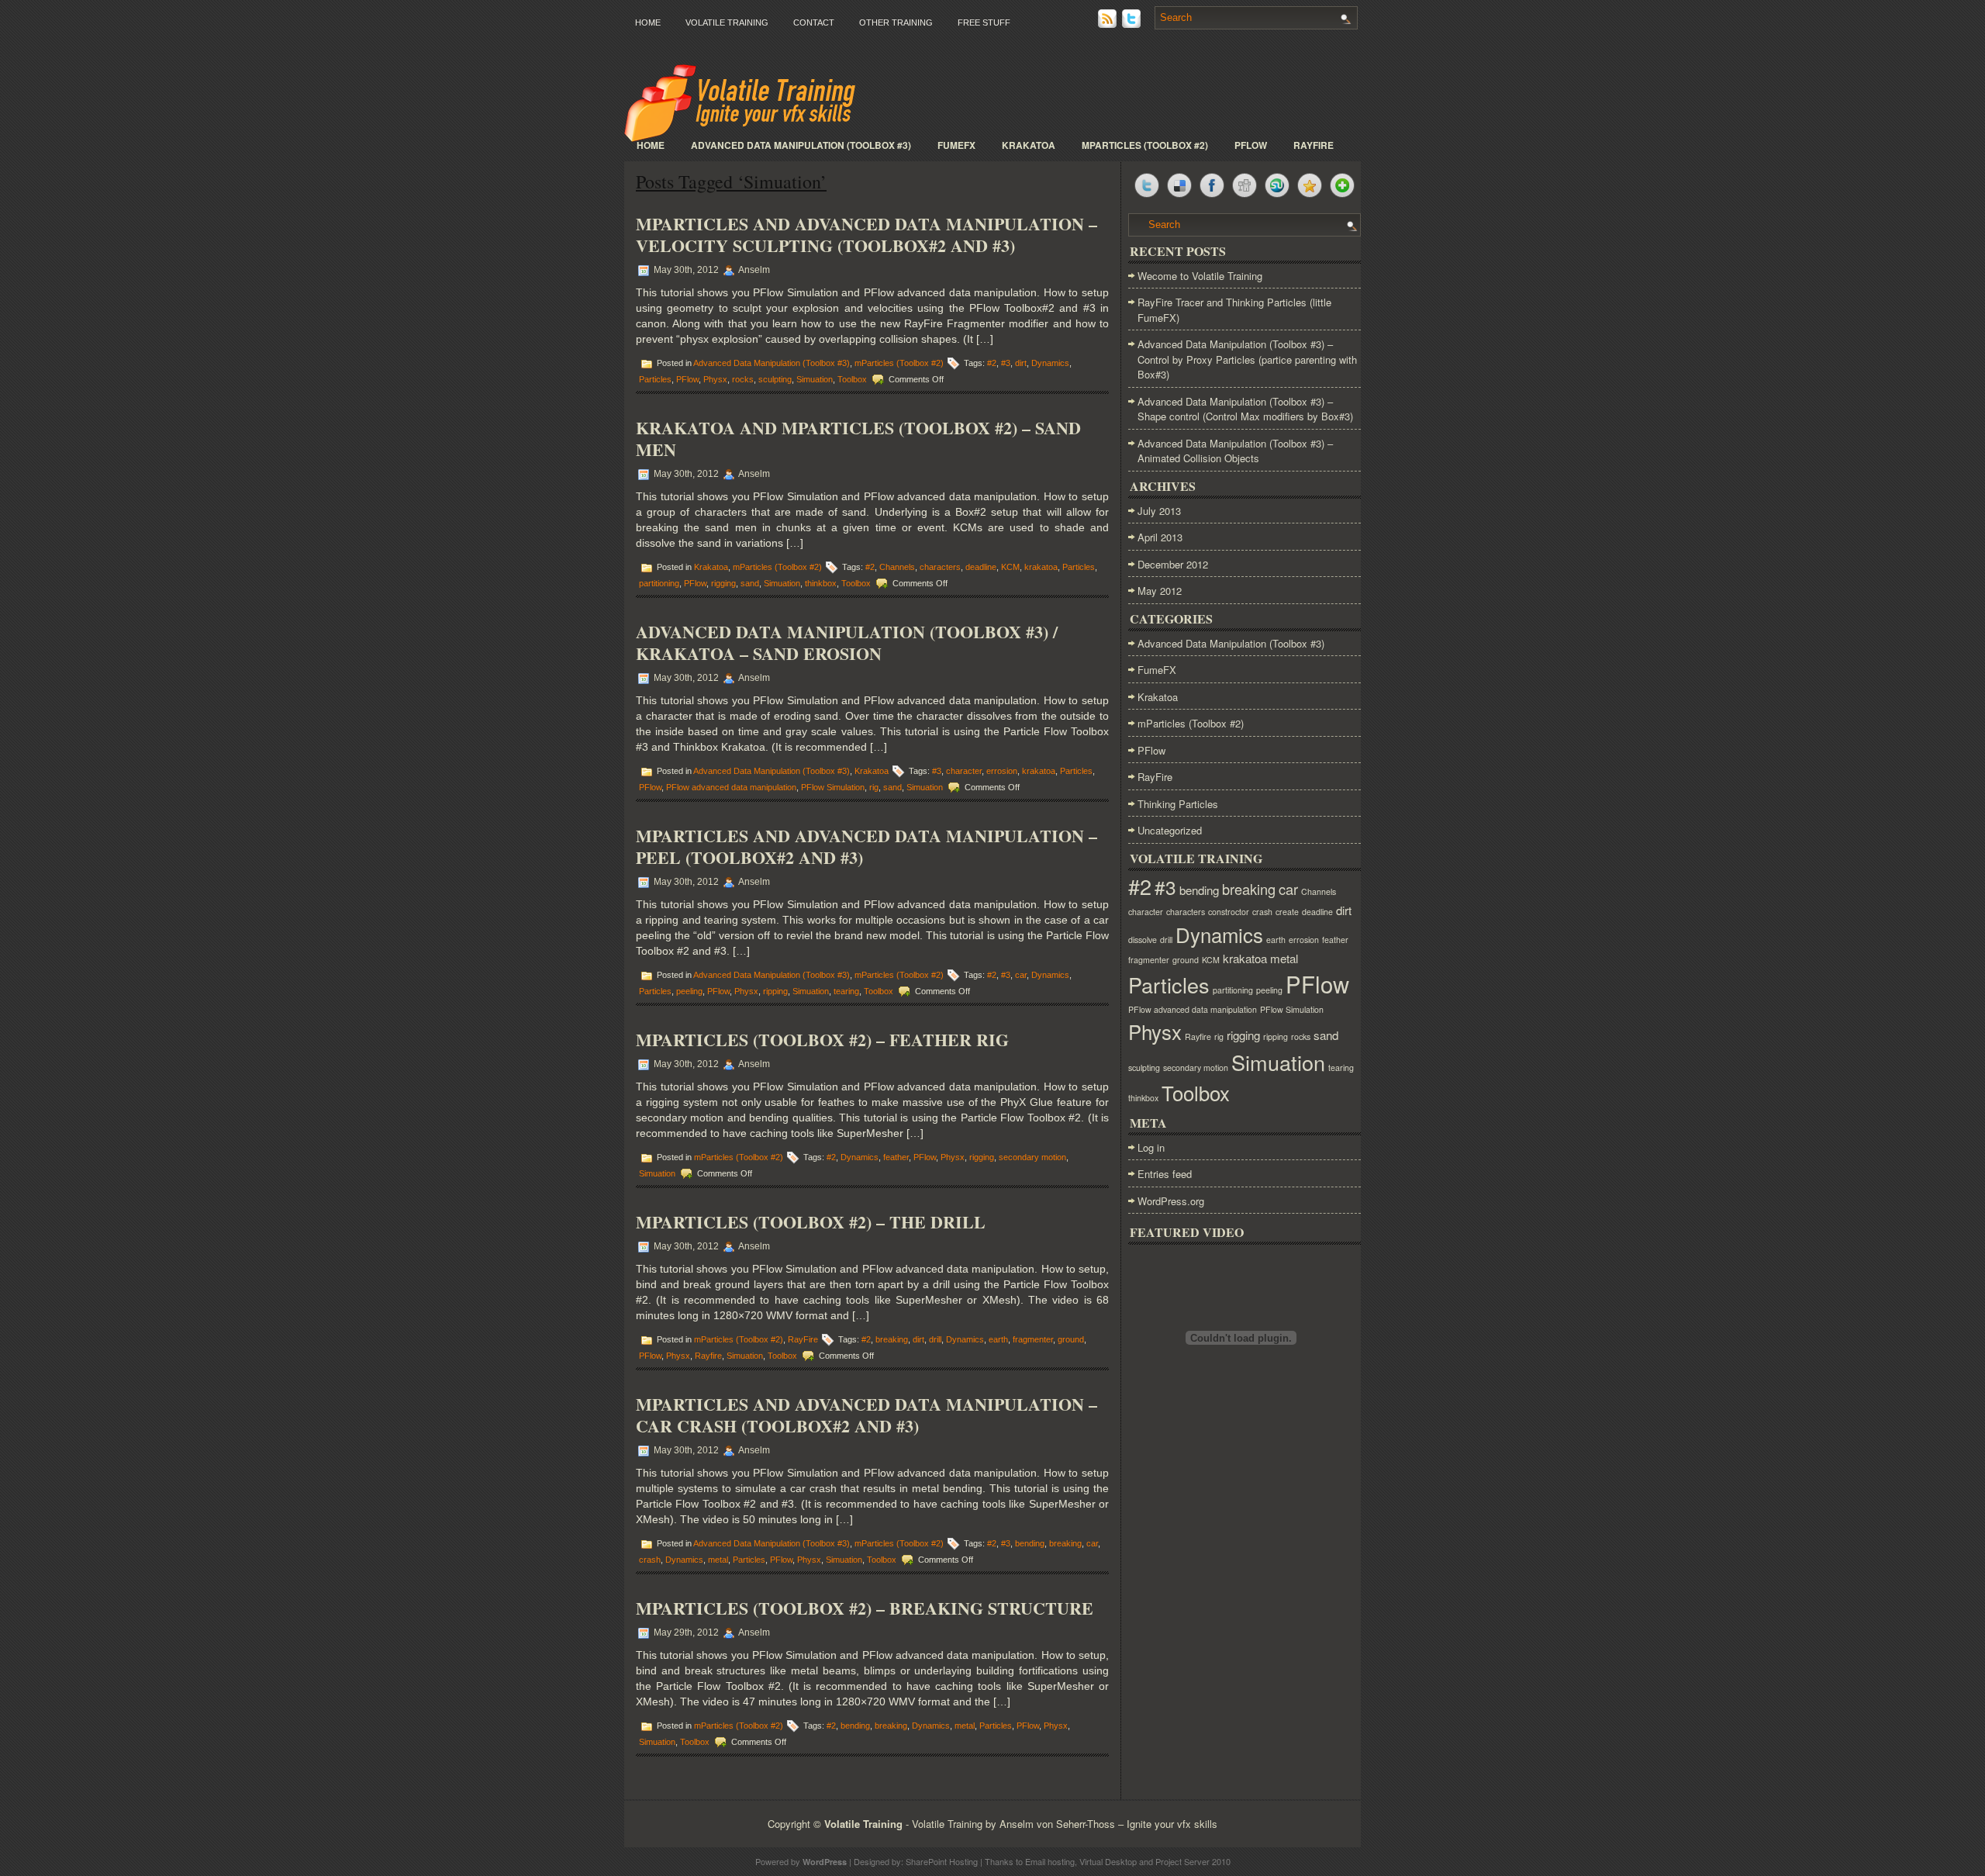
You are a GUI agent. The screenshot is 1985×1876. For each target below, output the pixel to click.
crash (650, 1560)
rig (874, 787)
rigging (723, 583)
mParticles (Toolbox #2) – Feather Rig (822, 1040)
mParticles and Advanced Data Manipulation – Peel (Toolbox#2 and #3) (866, 846)
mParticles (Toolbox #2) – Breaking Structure (865, 1608)
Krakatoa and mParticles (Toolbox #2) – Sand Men (858, 439)
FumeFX (956, 145)
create (1287, 912)
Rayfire (708, 1356)
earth (998, 1339)
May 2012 (1160, 591)
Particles (655, 379)
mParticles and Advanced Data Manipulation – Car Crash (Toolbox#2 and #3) (866, 1415)
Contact (814, 22)
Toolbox (852, 379)
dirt (1021, 363)
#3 (1006, 363)
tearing (846, 991)
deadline (981, 567)
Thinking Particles (1178, 804)
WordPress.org (1171, 1201)
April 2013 (1160, 537)
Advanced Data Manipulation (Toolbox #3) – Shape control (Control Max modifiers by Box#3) (1245, 409)
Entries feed (1165, 1174)
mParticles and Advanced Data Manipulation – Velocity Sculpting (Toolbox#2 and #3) (866, 235)
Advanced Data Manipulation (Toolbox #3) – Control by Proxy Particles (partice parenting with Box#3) (1247, 359)
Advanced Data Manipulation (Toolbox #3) (801, 145)
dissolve (1143, 940)
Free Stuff (984, 22)
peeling (689, 991)
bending (1030, 1543)
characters (940, 567)
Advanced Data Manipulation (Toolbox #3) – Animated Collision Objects (1235, 451)
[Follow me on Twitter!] (1133, 24)
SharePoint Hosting (942, 1861)
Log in (1151, 1147)
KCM (1010, 567)
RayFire (1314, 145)
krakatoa (1041, 567)
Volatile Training (727, 22)
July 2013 (1159, 511)
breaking (892, 1339)
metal (718, 1560)
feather (896, 1157)
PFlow (1251, 145)
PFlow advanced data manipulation (731, 787)
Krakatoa (1029, 145)
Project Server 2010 (1193, 1861)
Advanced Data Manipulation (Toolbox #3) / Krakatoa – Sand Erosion (847, 643)
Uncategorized (1170, 830)
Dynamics (1050, 363)
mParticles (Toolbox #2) (1145, 145)
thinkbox (821, 583)
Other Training (896, 22)
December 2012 (1173, 564)
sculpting (775, 379)
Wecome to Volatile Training (1200, 276)
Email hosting (1050, 1861)
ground (1071, 1339)
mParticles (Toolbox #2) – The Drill (811, 1222)
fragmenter (1033, 1339)
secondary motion (1032, 1157)
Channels (897, 567)
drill (935, 1339)
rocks (743, 379)
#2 (992, 363)
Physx (715, 379)
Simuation (815, 379)
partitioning (659, 583)
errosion (1002, 771)
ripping (775, 991)
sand (750, 583)
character (964, 771)
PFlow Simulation (833, 787)
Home (648, 22)
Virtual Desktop (1108, 1861)
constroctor (1229, 912)
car (1021, 975)
